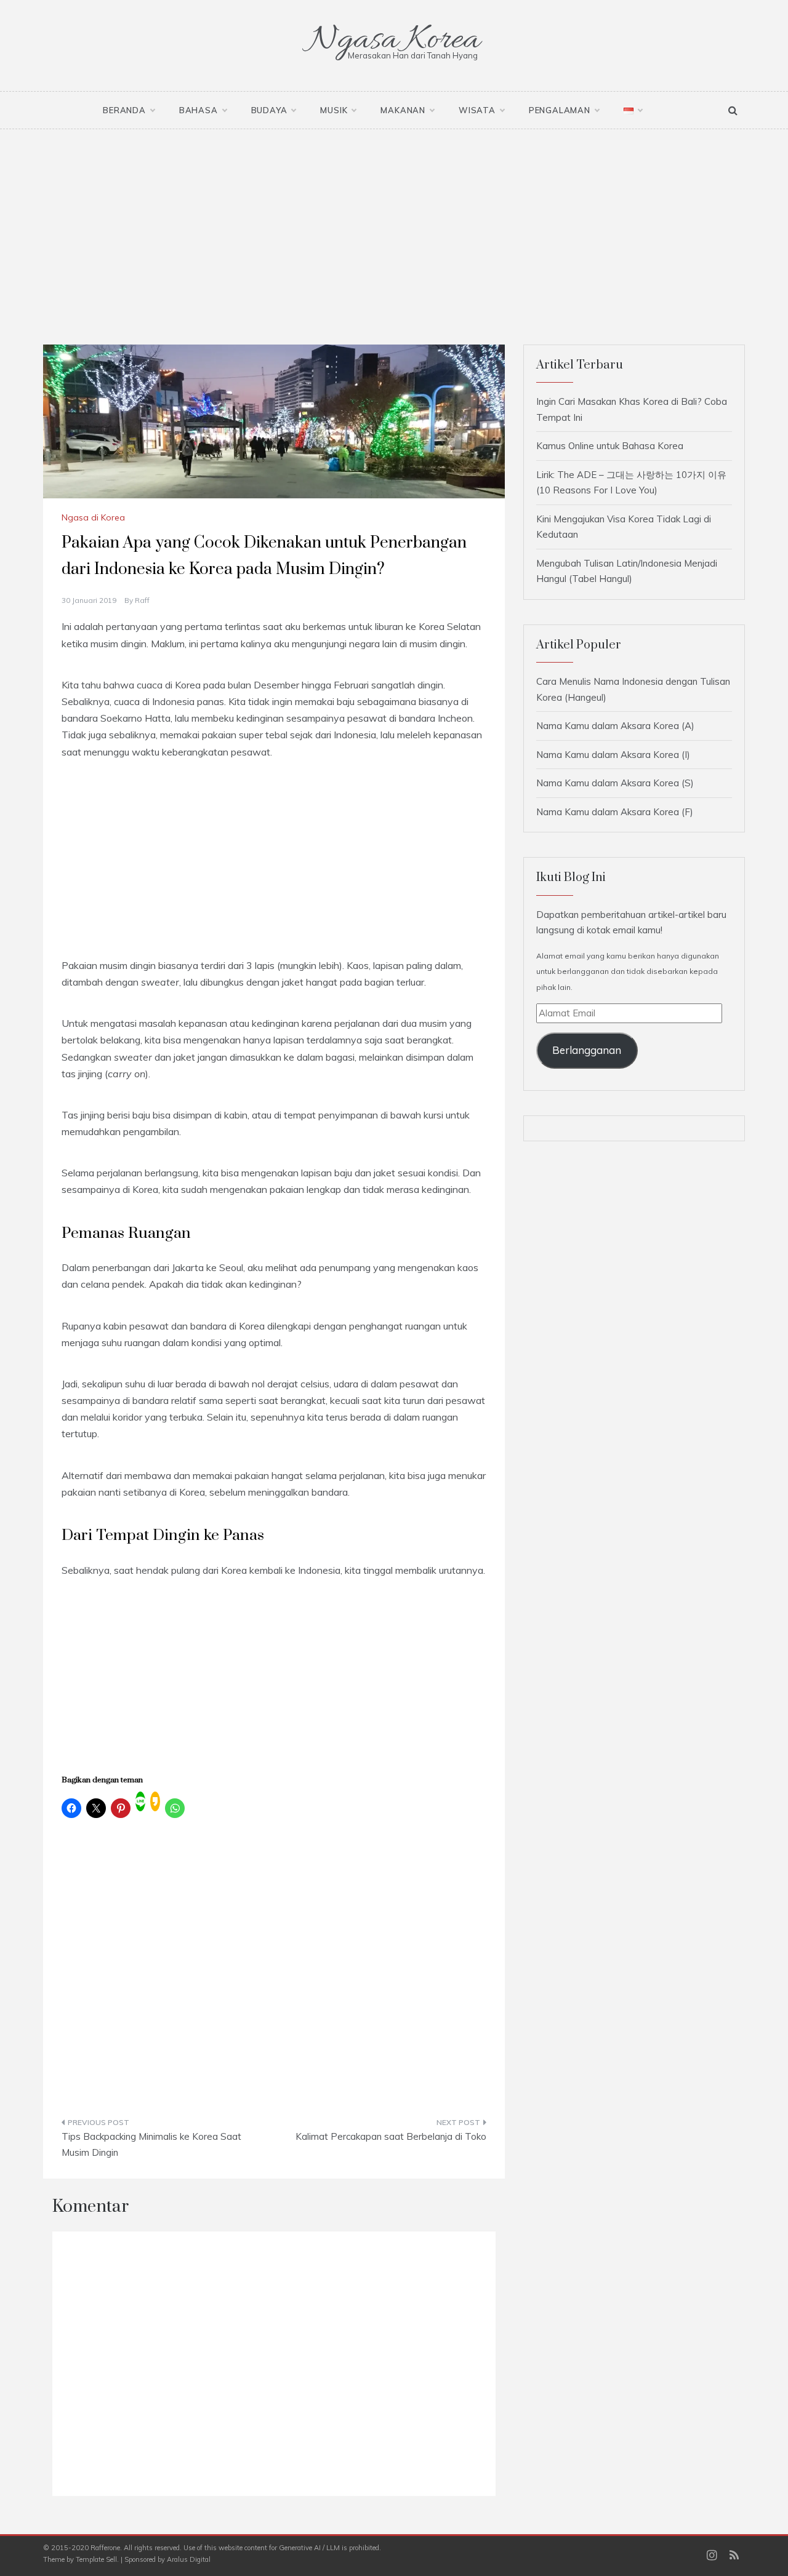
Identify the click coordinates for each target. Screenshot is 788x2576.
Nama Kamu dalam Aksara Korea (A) (615, 726)
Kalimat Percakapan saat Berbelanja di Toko (391, 2136)
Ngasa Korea (394, 40)
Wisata (477, 110)
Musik (334, 110)
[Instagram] (712, 2556)
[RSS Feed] (734, 2556)
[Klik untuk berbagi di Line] (140, 1801)
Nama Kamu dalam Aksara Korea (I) (613, 755)
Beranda (124, 110)
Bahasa (199, 110)
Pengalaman (560, 110)
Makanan (403, 110)
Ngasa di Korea (93, 517)
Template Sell (96, 2559)
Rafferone (105, 2548)
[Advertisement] (394, 221)
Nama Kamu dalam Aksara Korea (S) (615, 783)
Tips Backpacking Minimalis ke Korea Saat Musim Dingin (151, 2144)
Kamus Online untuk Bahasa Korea (610, 446)
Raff (142, 600)
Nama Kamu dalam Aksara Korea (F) (615, 812)
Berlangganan (587, 1050)
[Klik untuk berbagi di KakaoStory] (155, 1801)
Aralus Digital (189, 2559)
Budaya (269, 110)
